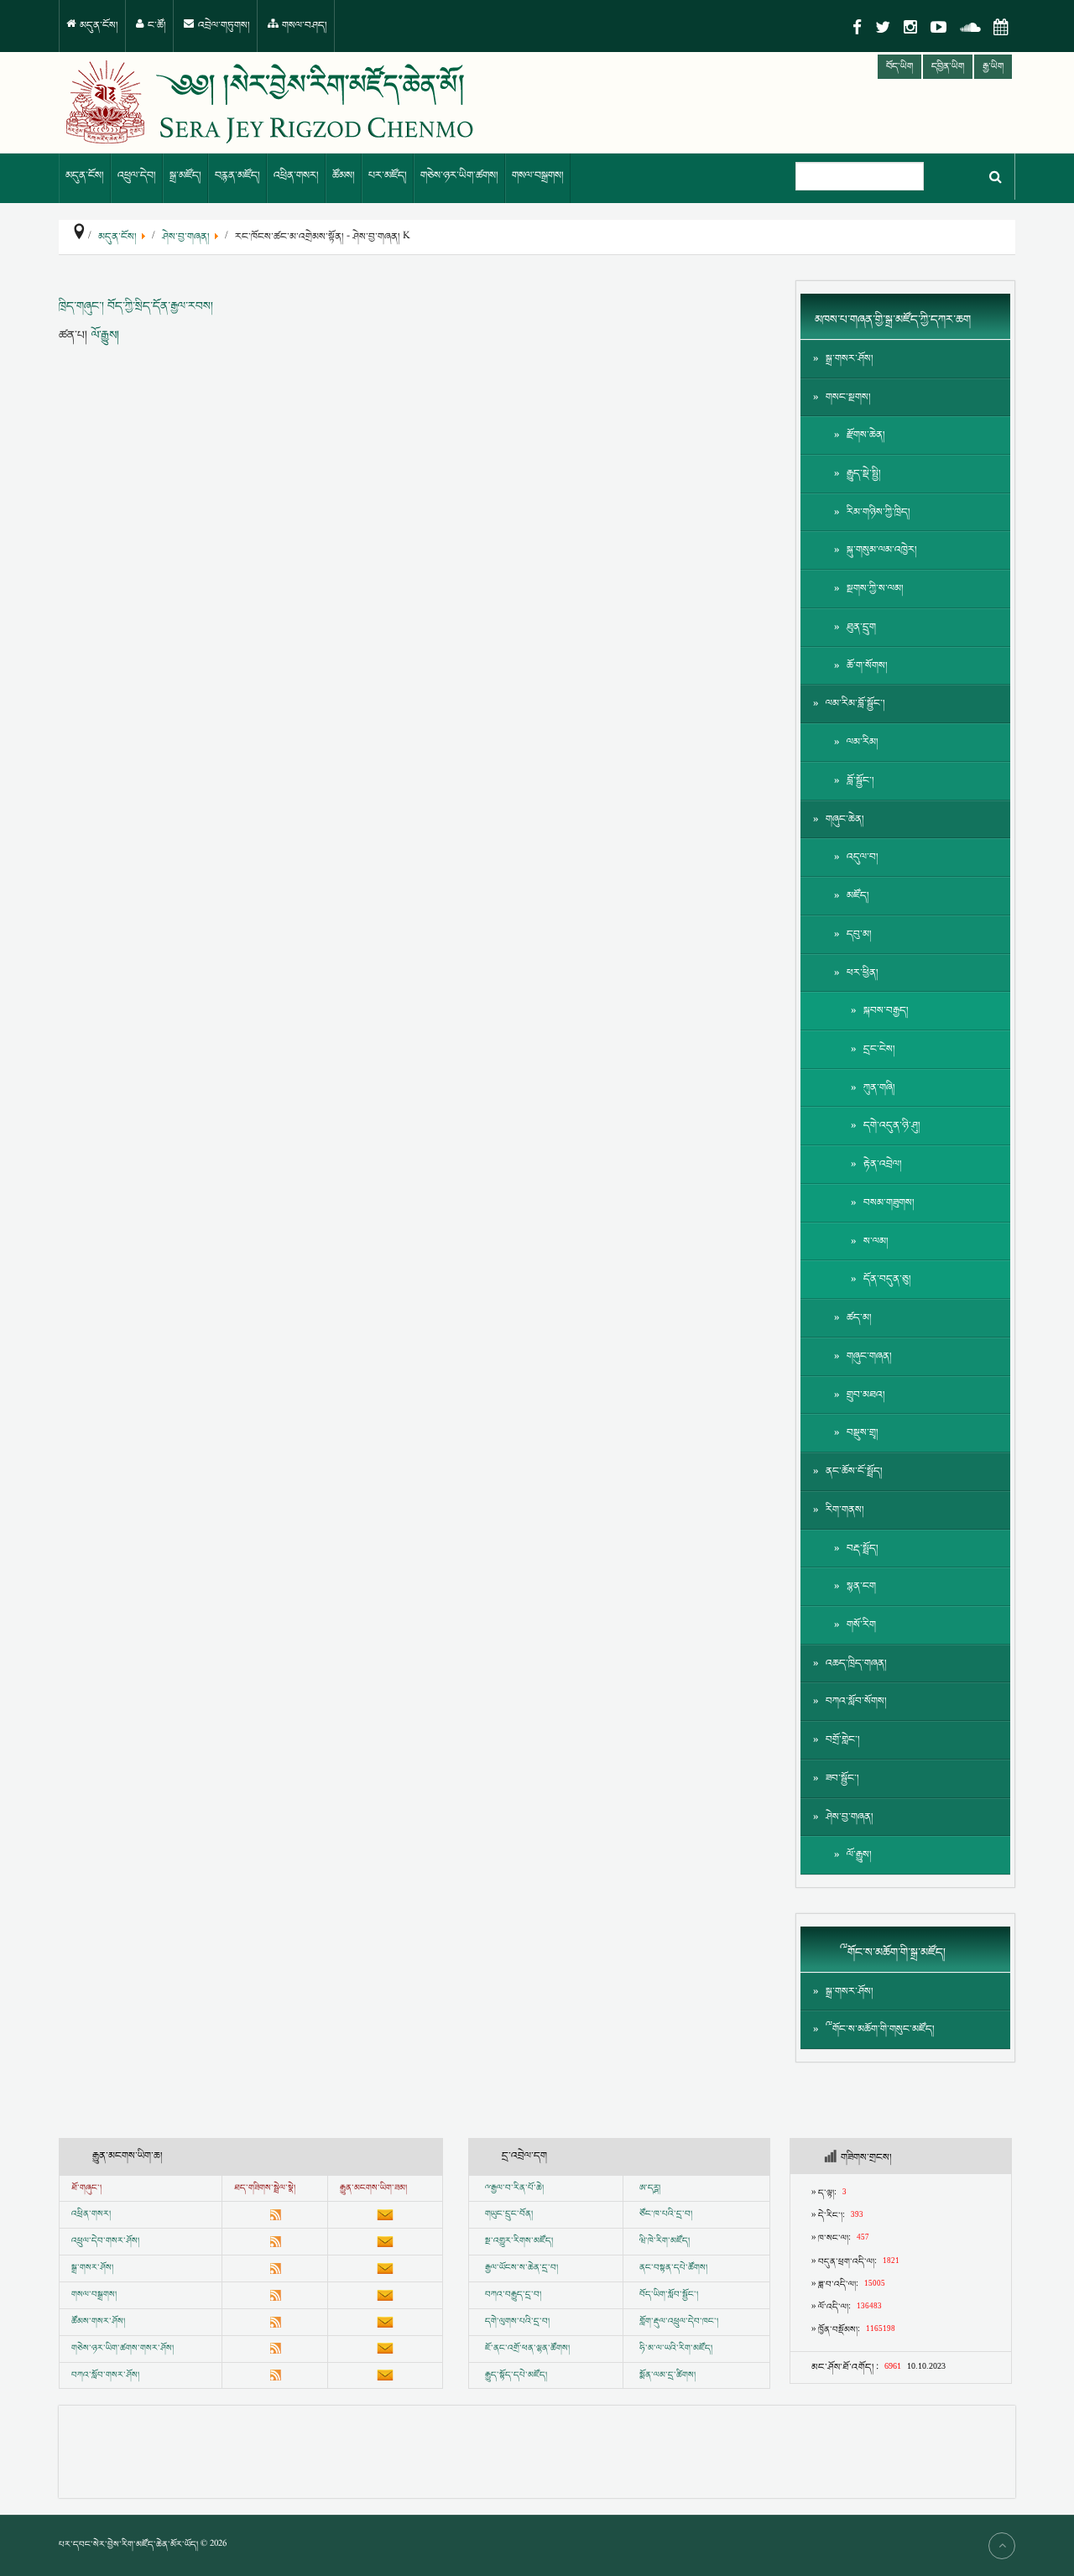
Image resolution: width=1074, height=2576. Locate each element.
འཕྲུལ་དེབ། (137, 176)
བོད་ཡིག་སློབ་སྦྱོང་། (669, 2295)
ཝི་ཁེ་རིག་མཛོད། (665, 2241)
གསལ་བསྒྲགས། (538, 176)
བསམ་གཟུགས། (889, 1203)
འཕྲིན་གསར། (296, 176)
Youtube (938, 27)
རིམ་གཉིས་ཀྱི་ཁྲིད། (878, 512)
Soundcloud (970, 27)
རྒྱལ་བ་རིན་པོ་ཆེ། (517, 2188)
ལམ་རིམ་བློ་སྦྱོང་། (855, 704)
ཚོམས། (344, 176)
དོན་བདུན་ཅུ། (887, 1279)
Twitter (883, 27)
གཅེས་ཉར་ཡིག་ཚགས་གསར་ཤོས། (123, 2349)
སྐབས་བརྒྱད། (886, 1011)
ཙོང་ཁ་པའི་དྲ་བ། (666, 2214)
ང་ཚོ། (156, 26)
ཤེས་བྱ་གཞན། (850, 1817)
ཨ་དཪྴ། (650, 2188)
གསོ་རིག (861, 1625)
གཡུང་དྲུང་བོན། (509, 2214)
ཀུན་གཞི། (879, 1088)
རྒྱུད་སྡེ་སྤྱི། (864, 474)
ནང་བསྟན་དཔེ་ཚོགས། (673, 2268)
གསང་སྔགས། (848, 397)
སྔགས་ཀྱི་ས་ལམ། (875, 589)
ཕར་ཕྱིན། (863, 973)
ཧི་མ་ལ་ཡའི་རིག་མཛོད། (676, 2349)
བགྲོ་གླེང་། (843, 1740)
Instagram (910, 27)
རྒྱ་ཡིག (993, 67)
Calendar (1001, 27)
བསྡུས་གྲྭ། (863, 1433)
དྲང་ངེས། (879, 1049)
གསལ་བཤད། (303, 26)
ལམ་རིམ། (863, 742)
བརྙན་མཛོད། (237, 176)
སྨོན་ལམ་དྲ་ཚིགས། (667, 2375)
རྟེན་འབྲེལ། (883, 1164)
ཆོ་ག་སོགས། (867, 666)
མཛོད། (858, 896)
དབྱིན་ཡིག (948, 67)
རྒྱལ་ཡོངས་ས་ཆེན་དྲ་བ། (521, 2268)
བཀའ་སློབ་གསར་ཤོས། (105, 2375)
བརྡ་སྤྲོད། (863, 1549)
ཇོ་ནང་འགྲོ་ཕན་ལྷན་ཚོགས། (527, 2349)
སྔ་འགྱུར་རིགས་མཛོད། (519, 2241)
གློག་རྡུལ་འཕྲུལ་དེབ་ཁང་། (679, 2322)
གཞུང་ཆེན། (845, 819)
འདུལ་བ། (863, 857)
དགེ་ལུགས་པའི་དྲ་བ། (517, 2322)
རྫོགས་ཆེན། (866, 435)
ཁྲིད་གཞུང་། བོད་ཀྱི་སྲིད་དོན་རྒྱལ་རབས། (136, 306)
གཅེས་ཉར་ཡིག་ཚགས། (459, 176)
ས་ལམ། (876, 1241)
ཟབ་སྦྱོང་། (842, 1778)
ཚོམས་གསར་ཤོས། (98, 2322)
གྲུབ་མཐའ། (866, 1395)
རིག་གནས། (845, 1510)
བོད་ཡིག (899, 67)
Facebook (857, 27)
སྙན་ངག (861, 1586)
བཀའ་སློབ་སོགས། (856, 1701)
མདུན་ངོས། (98, 26)
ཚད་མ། (859, 1318)
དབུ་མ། (859, 934)
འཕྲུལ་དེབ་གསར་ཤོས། (105, 2241)
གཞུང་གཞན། (869, 1356)
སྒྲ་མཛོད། (185, 176)
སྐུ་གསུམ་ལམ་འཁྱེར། (882, 550)
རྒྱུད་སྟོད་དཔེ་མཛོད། (516, 2375)
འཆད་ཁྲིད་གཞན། (856, 1663)
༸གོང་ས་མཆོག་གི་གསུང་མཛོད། (880, 2029)
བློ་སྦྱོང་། (860, 781)
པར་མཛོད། (388, 176)
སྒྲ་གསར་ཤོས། (850, 359)
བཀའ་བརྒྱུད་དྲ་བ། (513, 2295)
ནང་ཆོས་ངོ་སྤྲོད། (854, 1471)
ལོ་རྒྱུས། (105, 335)
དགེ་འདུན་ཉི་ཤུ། (892, 1126)
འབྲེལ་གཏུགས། (223, 26)
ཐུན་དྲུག (861, 627)
